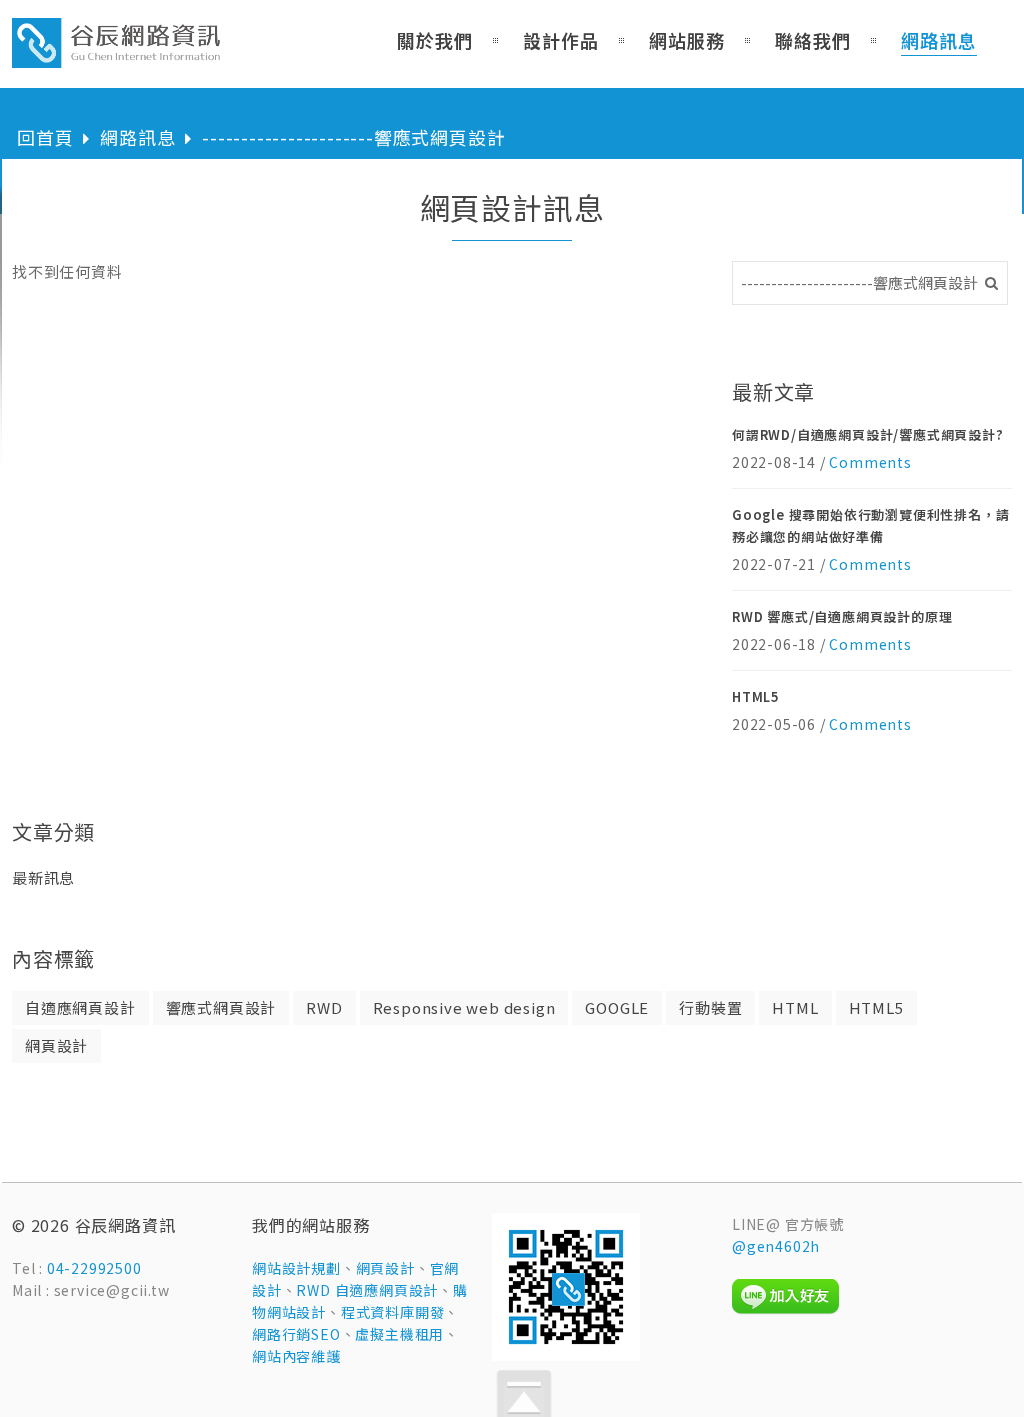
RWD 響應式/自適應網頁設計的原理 (842, 616)
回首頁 (45, 137)
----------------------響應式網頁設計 (353, 137)
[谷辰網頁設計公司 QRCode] (566, 1355)
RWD (324, 1007)
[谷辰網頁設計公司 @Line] (785, 1309)
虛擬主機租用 (399, 1334)
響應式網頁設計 (221, 1007)
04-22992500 (94, 1268)
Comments (870, 462)
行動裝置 (710, 1007)
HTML (795, 1007)
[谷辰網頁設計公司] (117, 56)
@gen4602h (776, 1246)
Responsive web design (464, 1007)
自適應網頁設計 (80, 1007)
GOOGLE (617, 1007)
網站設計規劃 (296, 1268)
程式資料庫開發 (393, 1312)
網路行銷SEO (296, 1334)
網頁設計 (56, 1045)
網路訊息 (137, 137)
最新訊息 (43, 877)
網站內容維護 (296, 1356)
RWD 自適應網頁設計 (367, 1290)
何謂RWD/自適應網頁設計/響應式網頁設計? (868, 434)
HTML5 (756, 696)
